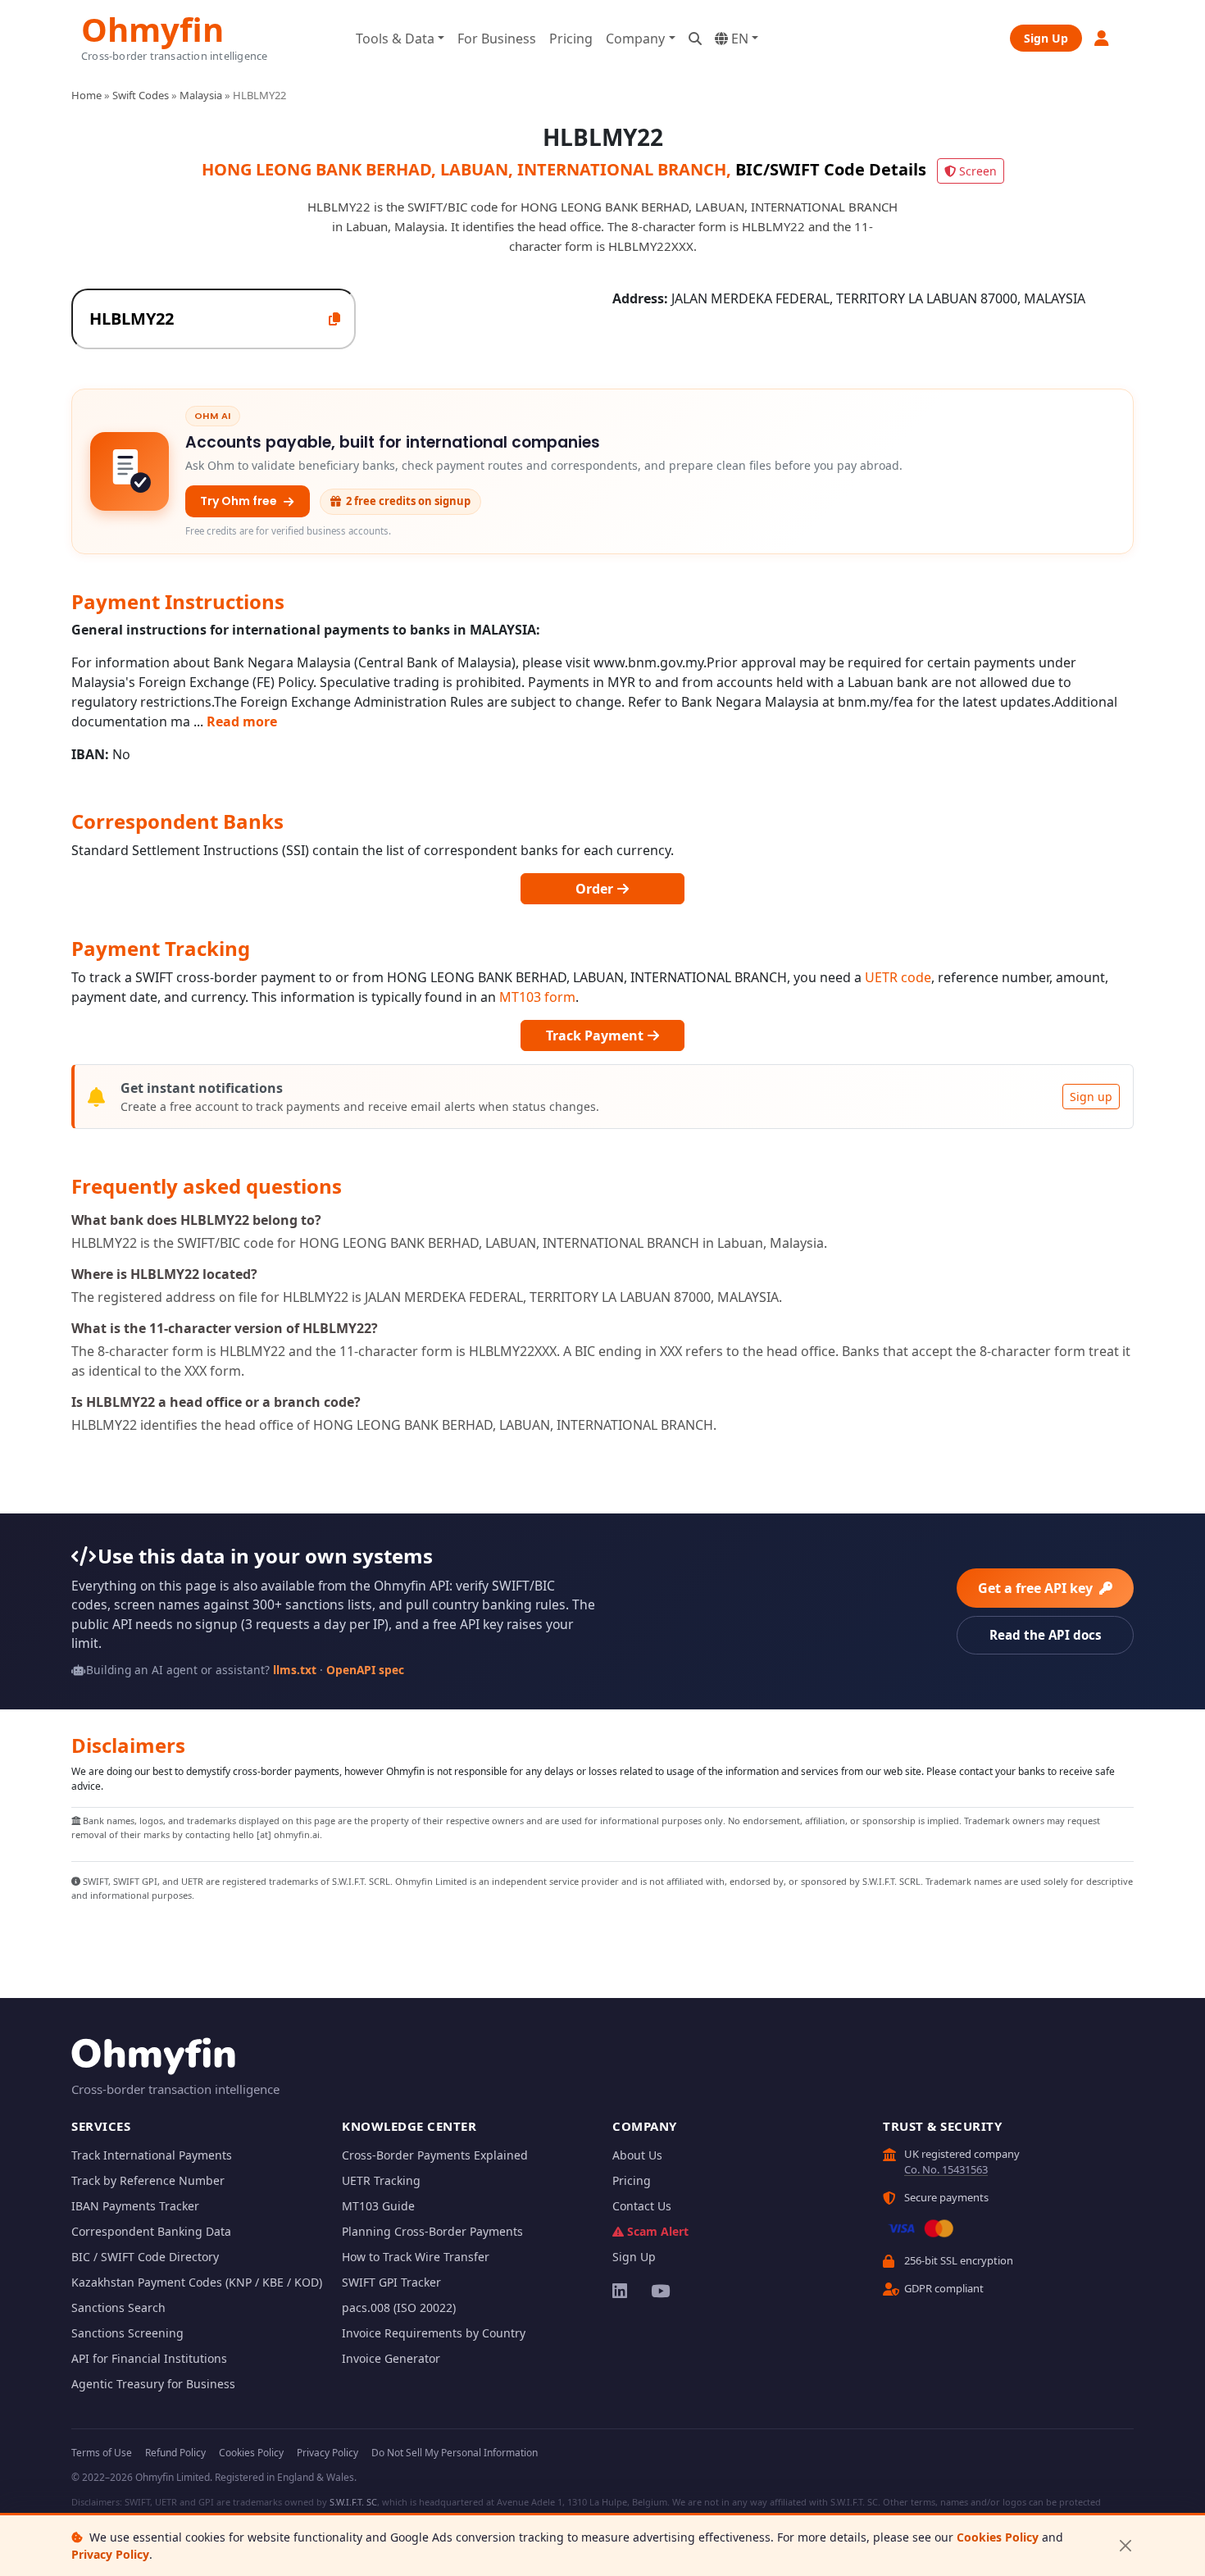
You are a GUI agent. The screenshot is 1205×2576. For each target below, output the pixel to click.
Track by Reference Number (148, 2180)
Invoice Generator (391, 2358)
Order (596, 889)
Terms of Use (102, 2453)
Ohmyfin (152, 27)
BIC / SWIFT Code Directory (145, 2257)
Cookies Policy (998, 2537)
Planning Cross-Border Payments (432, 2231)
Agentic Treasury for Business (153, 2384)
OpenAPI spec (365, 1670)
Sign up (1091, 1097)
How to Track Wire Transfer (416, 2257)
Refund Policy (175, 2453)
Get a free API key (1037, 1588)
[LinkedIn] (621, 2291)
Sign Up (1046, 38)
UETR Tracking (381, 2180)
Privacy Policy (110, 2554)
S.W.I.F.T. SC (353, 2502)
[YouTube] (659, 2291)
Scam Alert (658, 2231)
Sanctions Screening (127, 2333)
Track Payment (596, 1035)
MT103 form (537, 997)
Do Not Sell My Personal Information (455, 2453)
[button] (1103, 38)
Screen (978, 171)
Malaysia (201, 95)
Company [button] (635, 39)
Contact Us (642, 2206)
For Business (497, 39)
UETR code (898, 977)
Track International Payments (152, 2155)
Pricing (571, 39)
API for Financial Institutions (149, 2358)
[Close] (1125, 2546)
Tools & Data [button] (395, 39)
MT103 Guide (378, 2206)
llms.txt (295, 1670)
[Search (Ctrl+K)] (695, 39)
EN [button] (738, 39)
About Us (637, 2155)
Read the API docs (1046, 1635)
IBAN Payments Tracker (135, 2206)
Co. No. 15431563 (946, 2169)
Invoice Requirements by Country (434, 2333)
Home (86, 95)
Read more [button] (242, 721)
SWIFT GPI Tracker (391, 2282)
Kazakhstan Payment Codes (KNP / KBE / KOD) (197, 2282)
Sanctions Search (118, 2307)
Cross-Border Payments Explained (435, 2155)
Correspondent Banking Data (151, 2231)
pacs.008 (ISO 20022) (399, 2307)
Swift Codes (141, 95)
